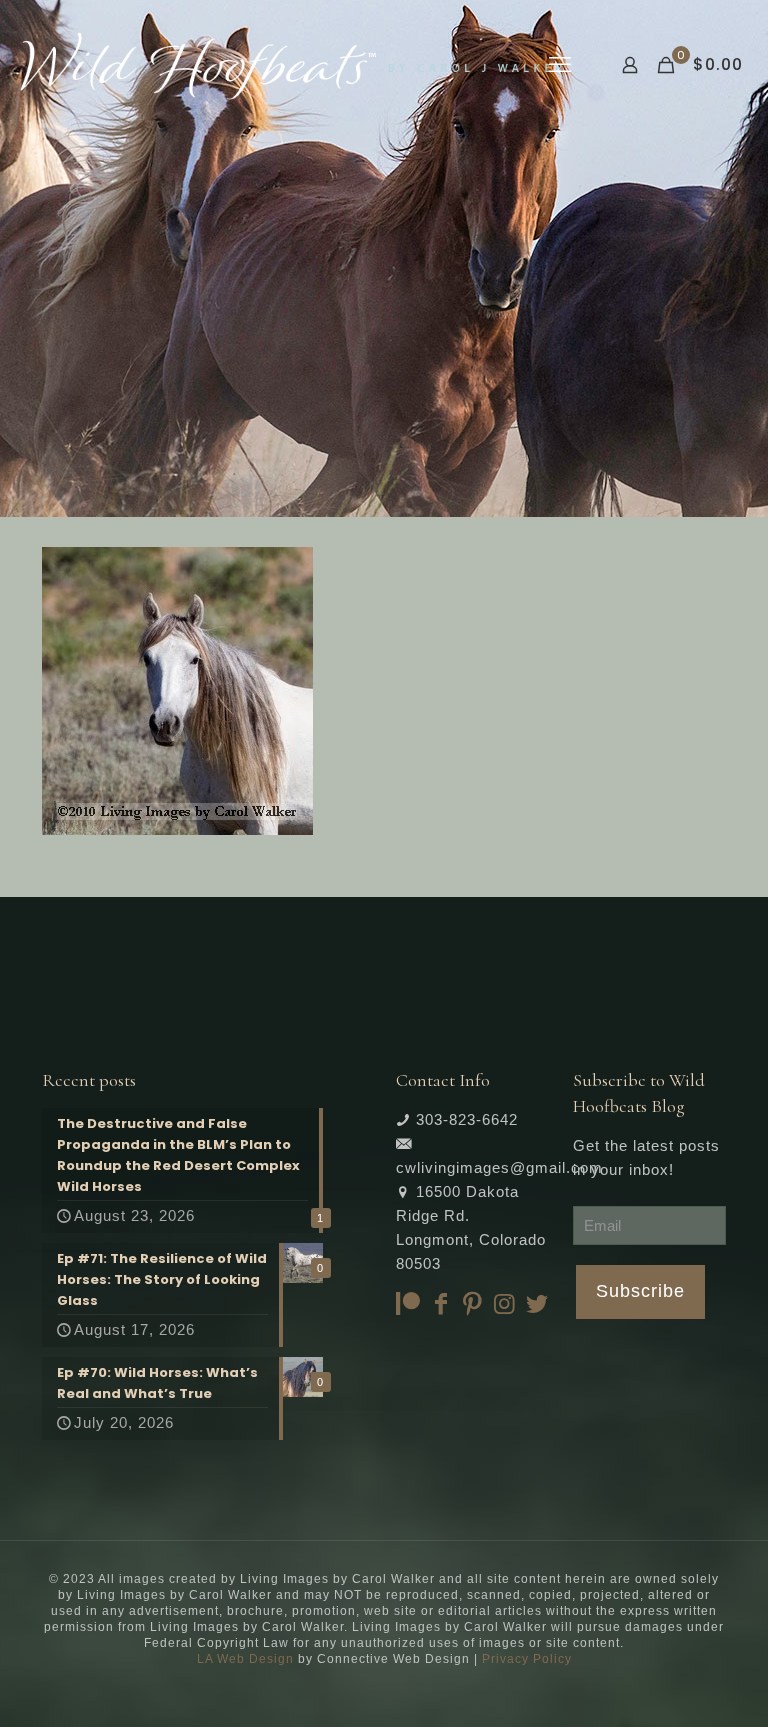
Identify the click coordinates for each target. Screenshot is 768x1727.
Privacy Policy (527, 1659)
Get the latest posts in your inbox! (646, 1157)
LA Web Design (245, 1659)
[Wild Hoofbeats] (291, 65)
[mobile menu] (560, 65)
